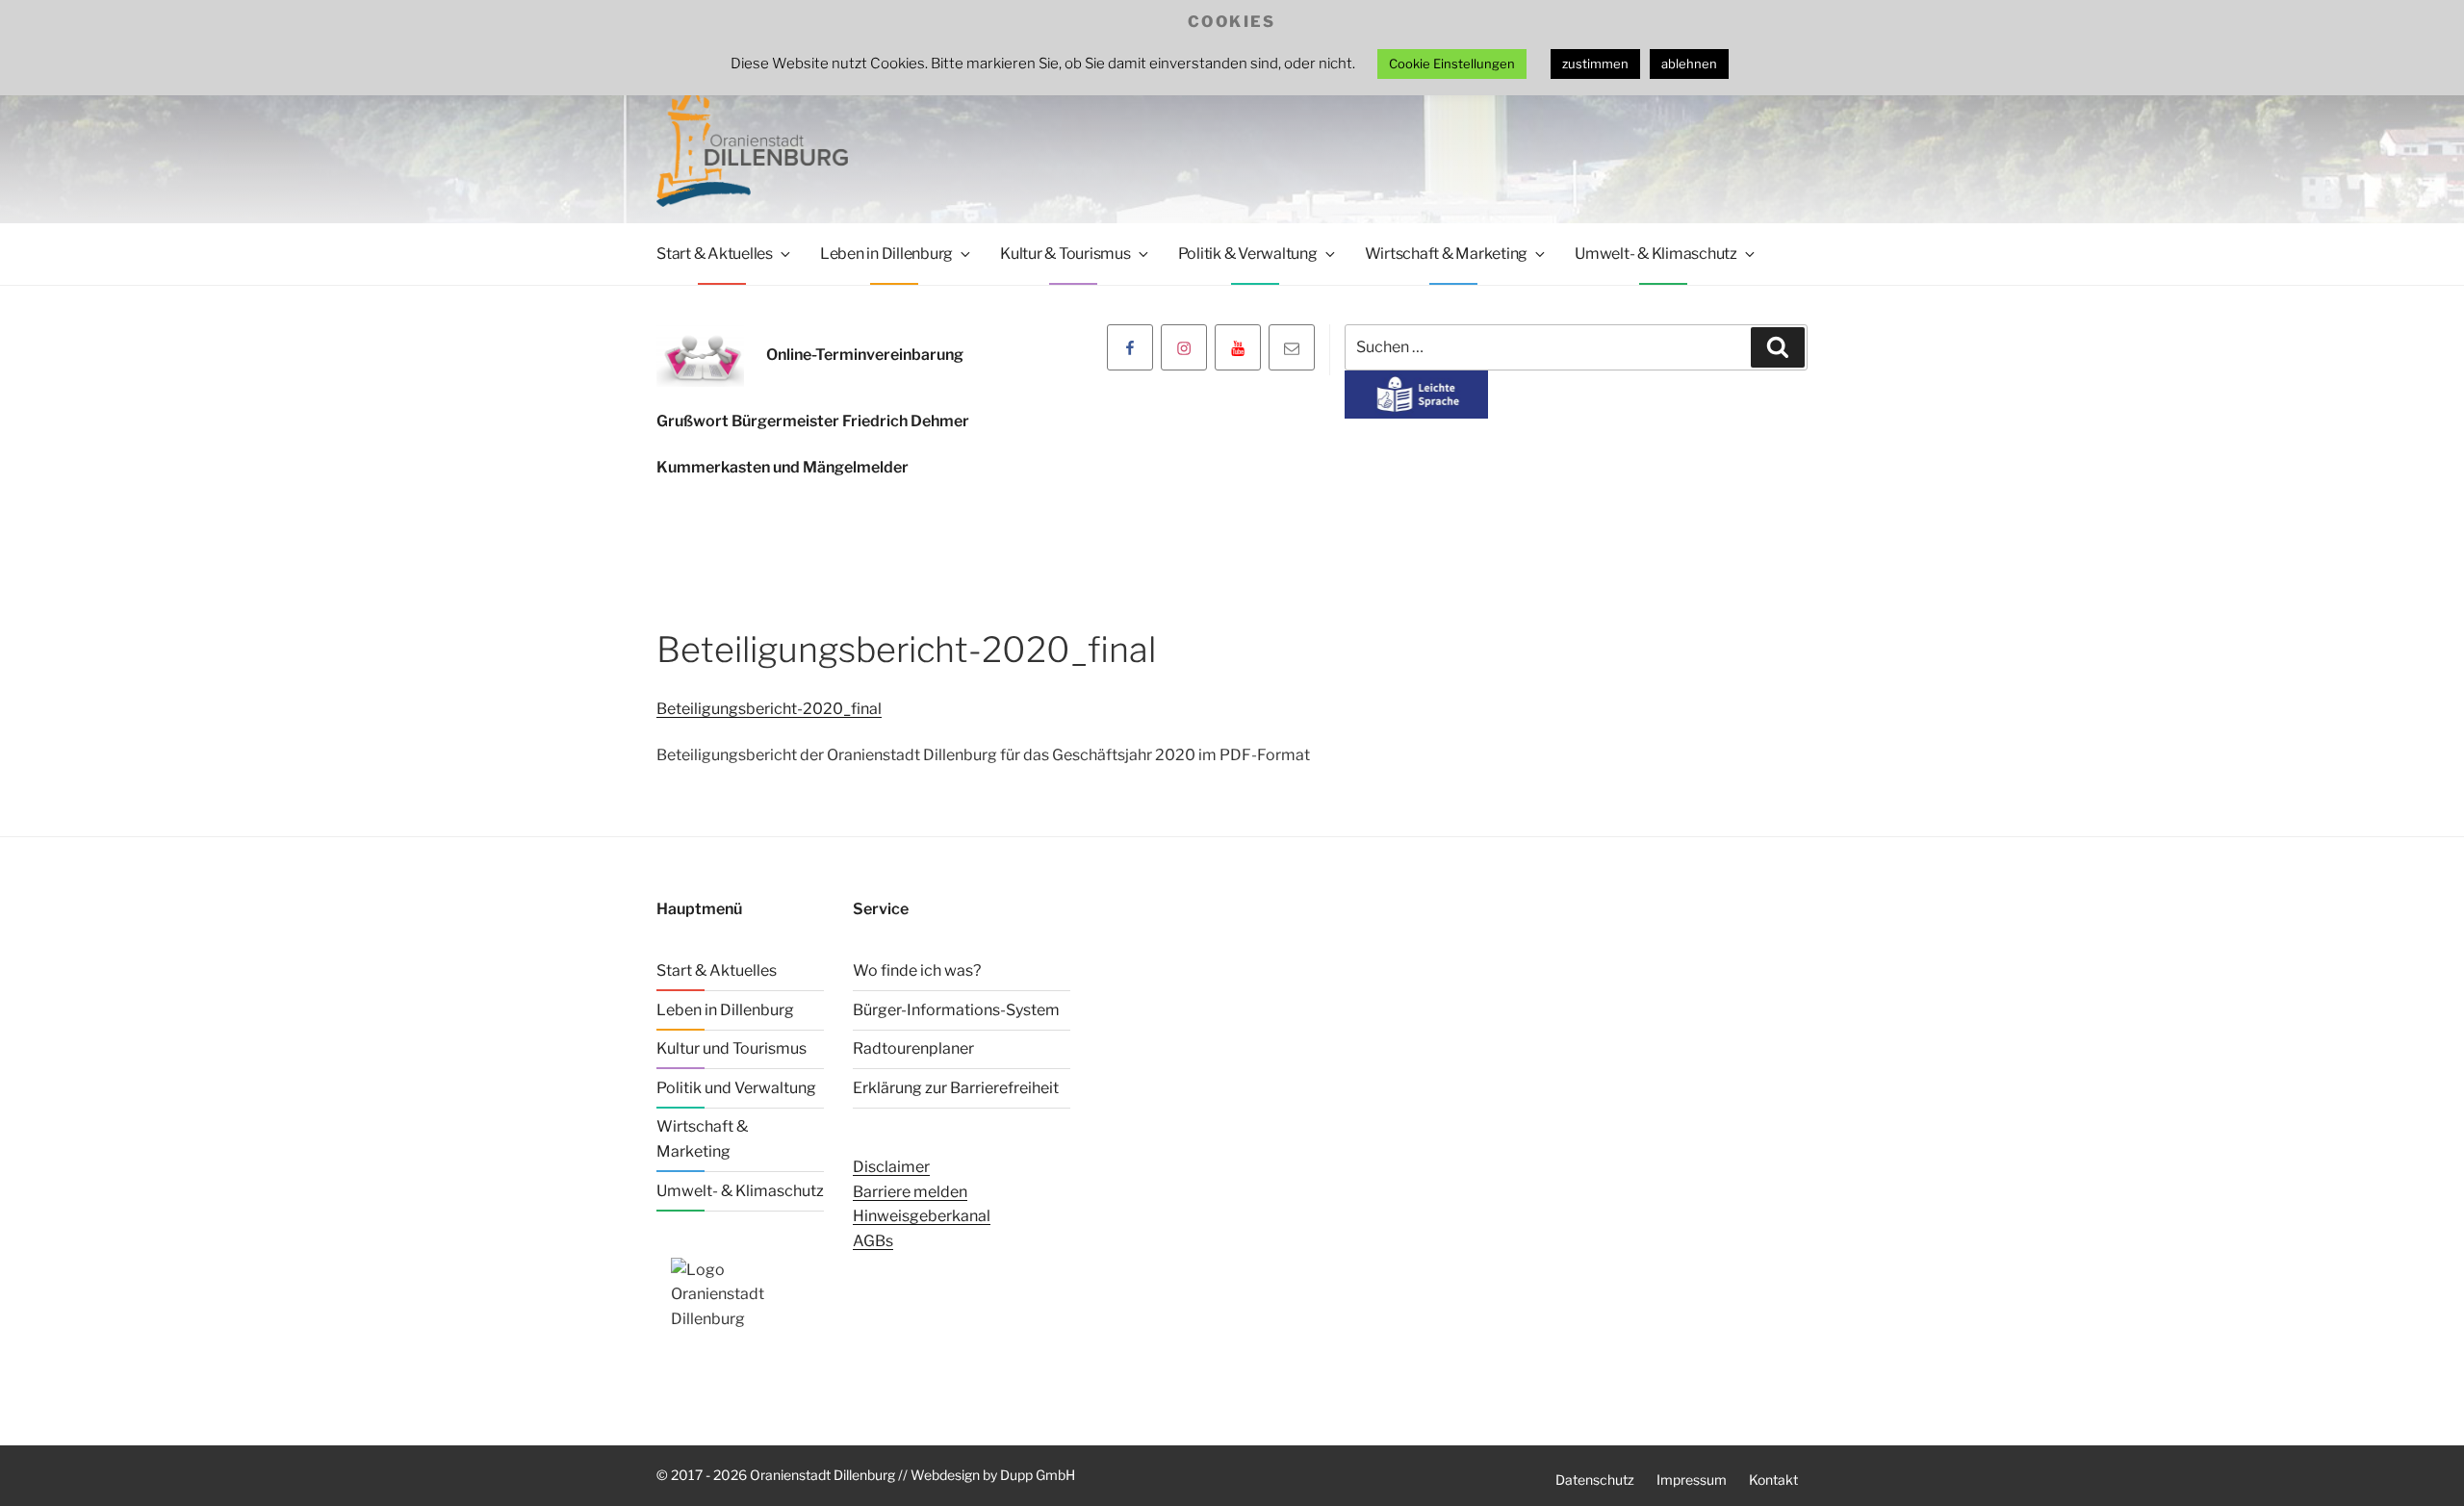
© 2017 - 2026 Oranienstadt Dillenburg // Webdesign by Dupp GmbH (866, 1475)
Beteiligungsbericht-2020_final (769, 709)
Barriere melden (910, 1192)
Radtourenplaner (913, 1048)
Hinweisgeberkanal (922, 1216)
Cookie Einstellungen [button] (1452, 64)
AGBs (873, 1241)
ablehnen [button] (1689, 64)
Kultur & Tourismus (1065, 254)
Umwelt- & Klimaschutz (1656, 254)
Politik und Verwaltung (736, 1088)
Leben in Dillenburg (886, 254)
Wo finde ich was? (917, 970)
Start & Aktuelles (715, 254)
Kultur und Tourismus (731, 1048)
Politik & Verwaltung (1248, 254)
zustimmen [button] (1595, 64)
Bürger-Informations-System (956, 1010)
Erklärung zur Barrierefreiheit (956, 1088)
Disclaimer (891, 1167)
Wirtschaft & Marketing (1447, 254)
